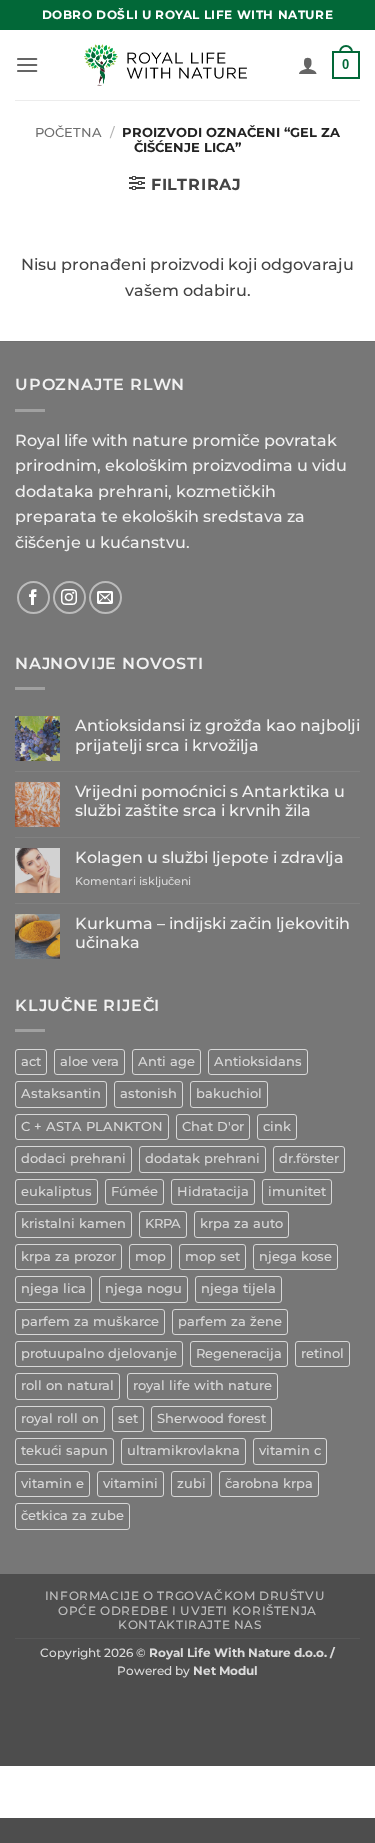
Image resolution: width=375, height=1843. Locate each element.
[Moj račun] (308, 65)
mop (150, 1256)
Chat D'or (213, 1126)
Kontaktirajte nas (189, 1624)
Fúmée (134, 1191)
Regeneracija (239, 1353)
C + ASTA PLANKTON (92, 1126)
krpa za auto (241, 1223)
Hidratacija (213, 1191)
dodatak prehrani (202, 1158)
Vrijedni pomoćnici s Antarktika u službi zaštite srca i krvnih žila (210, 801)
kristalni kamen (73, 1223)
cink (277, 1126)
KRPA (163, 1223)
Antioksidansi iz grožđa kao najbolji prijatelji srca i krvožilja (217, 735)
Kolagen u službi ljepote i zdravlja (209, 857)
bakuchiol (229, 1093)
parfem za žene (230, 1321)
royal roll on (60, 1418)
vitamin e (52, 1483)
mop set (212, 1256)
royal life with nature (202, 1385)
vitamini (130, 1483)
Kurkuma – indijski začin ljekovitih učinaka (212, 933)
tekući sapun (64, 1450)
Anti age (166, 1061)
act (31, 1061)
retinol (322, 1353)
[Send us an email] (105, 597)
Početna (68, 132)
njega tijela (238, 1288)
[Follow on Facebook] (33, 597)
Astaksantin (61, 1093)
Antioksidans (258, 1061)
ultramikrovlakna (183, 1450)
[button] (27, 64)
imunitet (297, 1191)
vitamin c (290, 1450)
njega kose (295, 1256)
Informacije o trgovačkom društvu (185, 1595)
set (128, 1418)
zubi (191, 1483)
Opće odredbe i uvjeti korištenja (187, 1610)
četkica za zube (72, 1515)
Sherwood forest (211, 1418)
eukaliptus (56, 1191)
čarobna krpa (269, 1483)
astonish (148, 1093)
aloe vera (89, 1061)
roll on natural (67, 1385)
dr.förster (309, 1158)
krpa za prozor (68, 1256)
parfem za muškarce (90, 1321)
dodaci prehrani (73, 1158)
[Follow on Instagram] (69, 597)
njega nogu (143, 1288)
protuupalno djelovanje (99, 1353)
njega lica (53, 1288)
